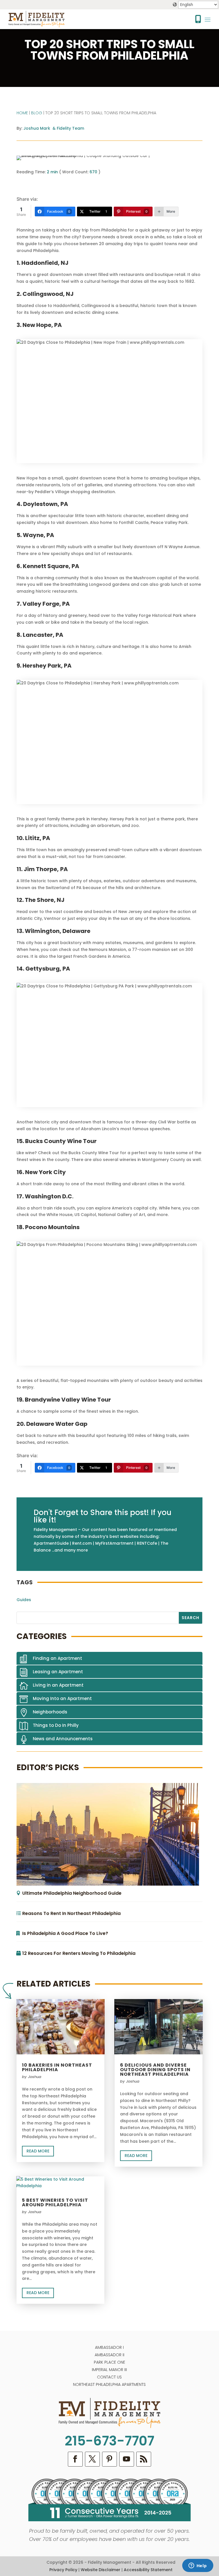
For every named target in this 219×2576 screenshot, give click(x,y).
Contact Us (109, 2377)
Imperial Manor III (109, 2370)
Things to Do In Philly (56, 1725)
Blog (37, 113)
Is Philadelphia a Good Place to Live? (65, 1933)
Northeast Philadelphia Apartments (109, 2384)
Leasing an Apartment (58, 1672)
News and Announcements (63, 1739)
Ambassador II (109, 2355)
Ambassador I (109, 2347)
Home (22, 113)
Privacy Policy (63, 2570)
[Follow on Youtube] (127, 2459)
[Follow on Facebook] (75, 2459)
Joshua (35, 2077)
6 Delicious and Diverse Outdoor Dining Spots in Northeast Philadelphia (155, 2070)
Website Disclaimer (101, 2570)
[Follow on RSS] (144, 2459)
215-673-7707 (109, 2441)
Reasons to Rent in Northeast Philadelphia (71, 1913)
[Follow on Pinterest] (109, 2459)
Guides (24, 1600)
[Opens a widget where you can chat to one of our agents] (198, 2566)
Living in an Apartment (58, 1685)
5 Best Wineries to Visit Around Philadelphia (55, 2202)
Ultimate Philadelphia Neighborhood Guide (72, 1893)
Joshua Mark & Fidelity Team (54, 128)
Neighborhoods (50, 1712)
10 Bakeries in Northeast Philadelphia (57, 2067)
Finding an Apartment (57, 1658)
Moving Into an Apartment (62, 1698)
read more (38, 2151)
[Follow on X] (92, 2459)
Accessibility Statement (148, 2570)
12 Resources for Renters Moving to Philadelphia (79, 1953)
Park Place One (109, 2362)
